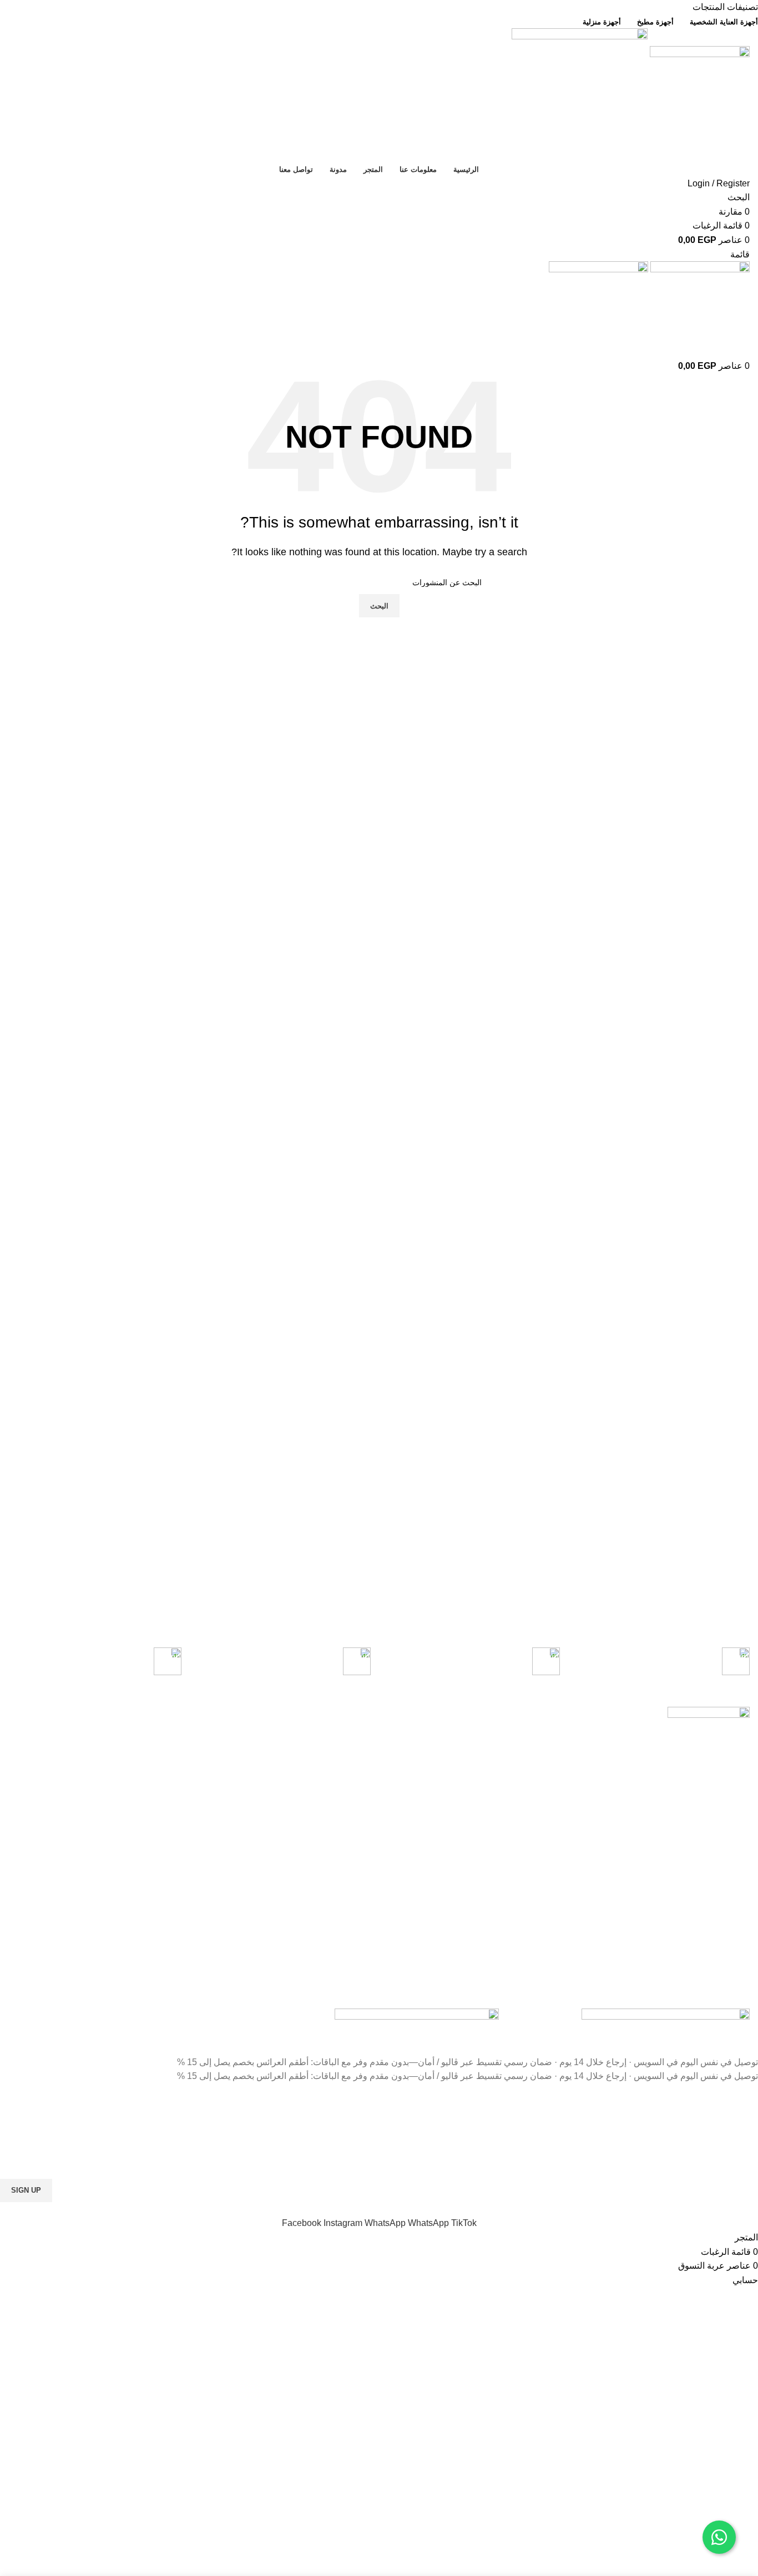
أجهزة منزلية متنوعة (266, 1792)
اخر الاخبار (432, 1811)
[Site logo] (699, 95)
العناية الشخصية (272, 1773)
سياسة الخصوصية (420, 1735)
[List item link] (680, 1892)
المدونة (136, 1792)
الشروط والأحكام (421, 1773)
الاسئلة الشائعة (424, 1830)
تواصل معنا (431, 1792)
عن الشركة (129, 1754)
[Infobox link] (663, 1663)
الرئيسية (134, 1735)
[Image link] (666, 2014)
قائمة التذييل (127, 1716)
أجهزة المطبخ (276, 1754)
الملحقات (283, 1811)
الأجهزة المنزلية (273, 1735)
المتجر (137, 1773)
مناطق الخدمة (576, 1716)
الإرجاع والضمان (423, 1754)
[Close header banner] (744, 2041)
